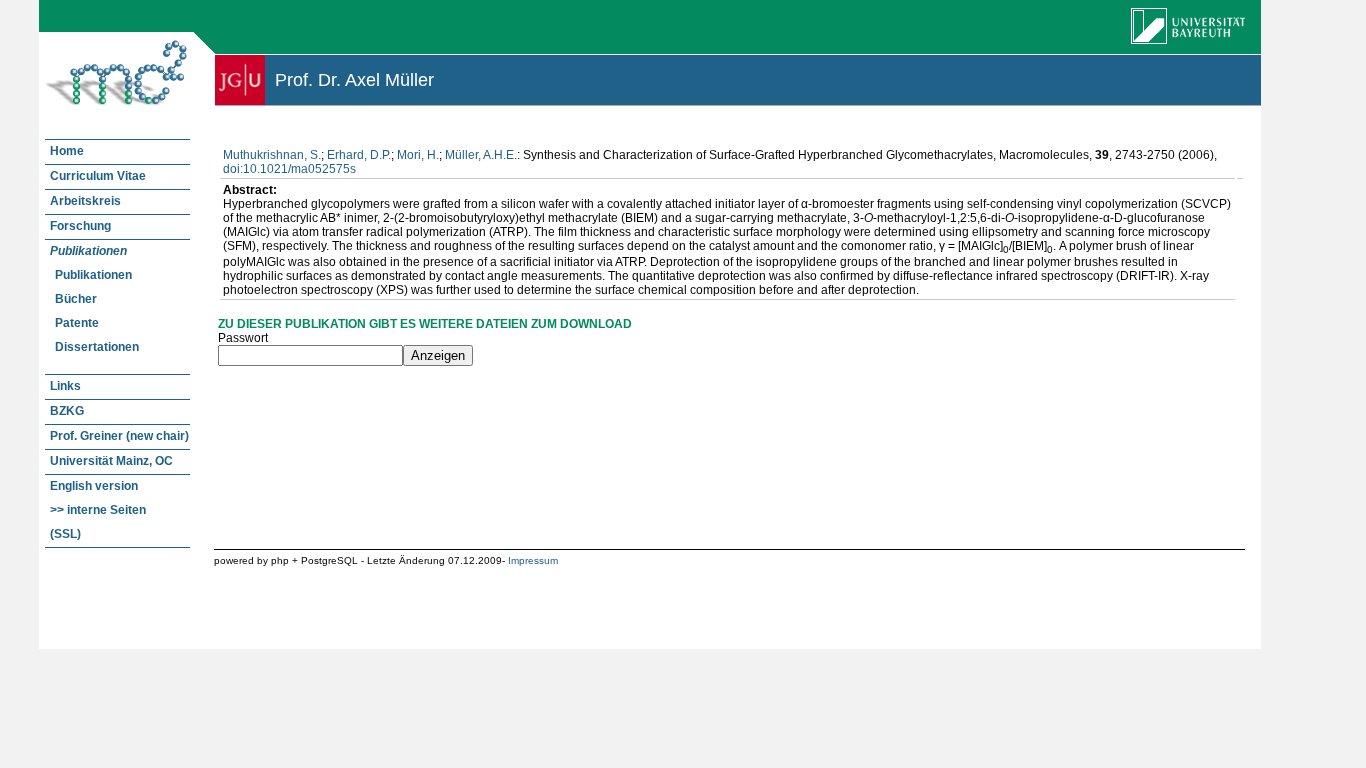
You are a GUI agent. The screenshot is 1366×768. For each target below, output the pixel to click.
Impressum (533, 560)
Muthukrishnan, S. (272, 155)
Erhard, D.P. (359, 155)
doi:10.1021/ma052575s (289, 169)
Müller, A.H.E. (481, 155)
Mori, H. (418, 155)
